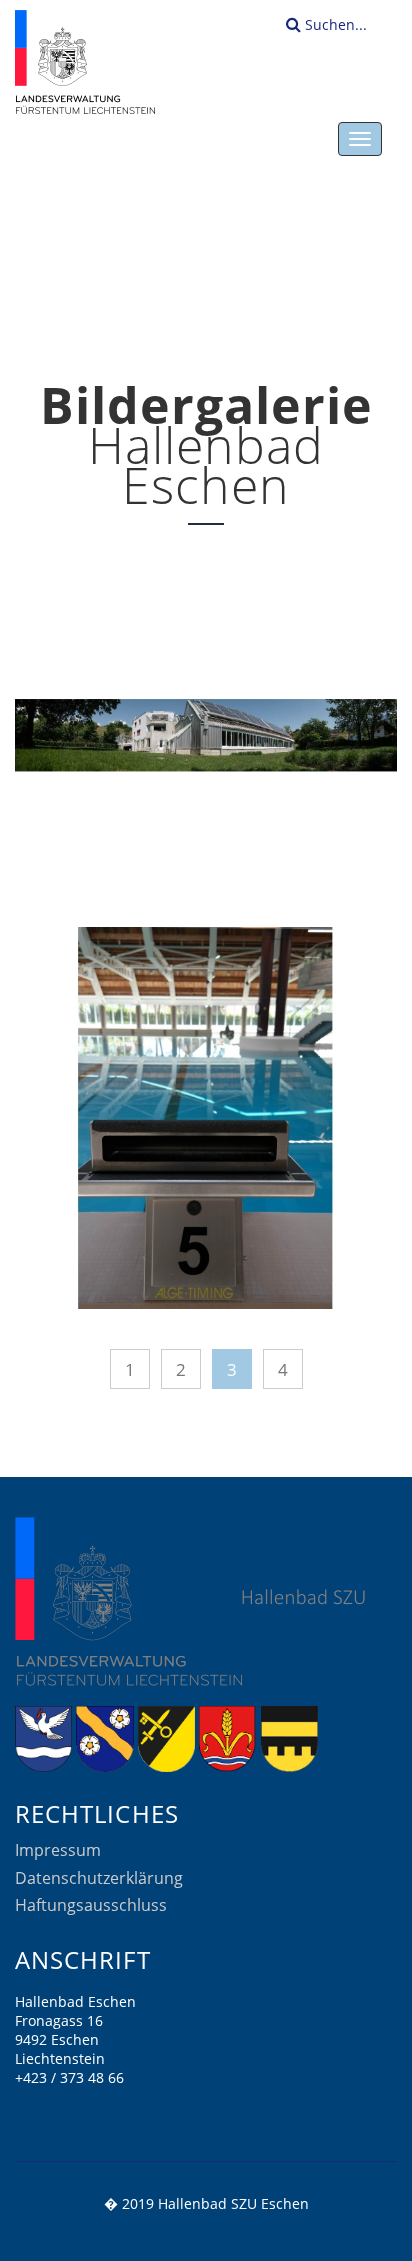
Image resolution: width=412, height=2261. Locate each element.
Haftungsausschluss (91, 1905)
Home (192, 287)
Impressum (58, 1850)
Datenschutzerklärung (99, 1878)
